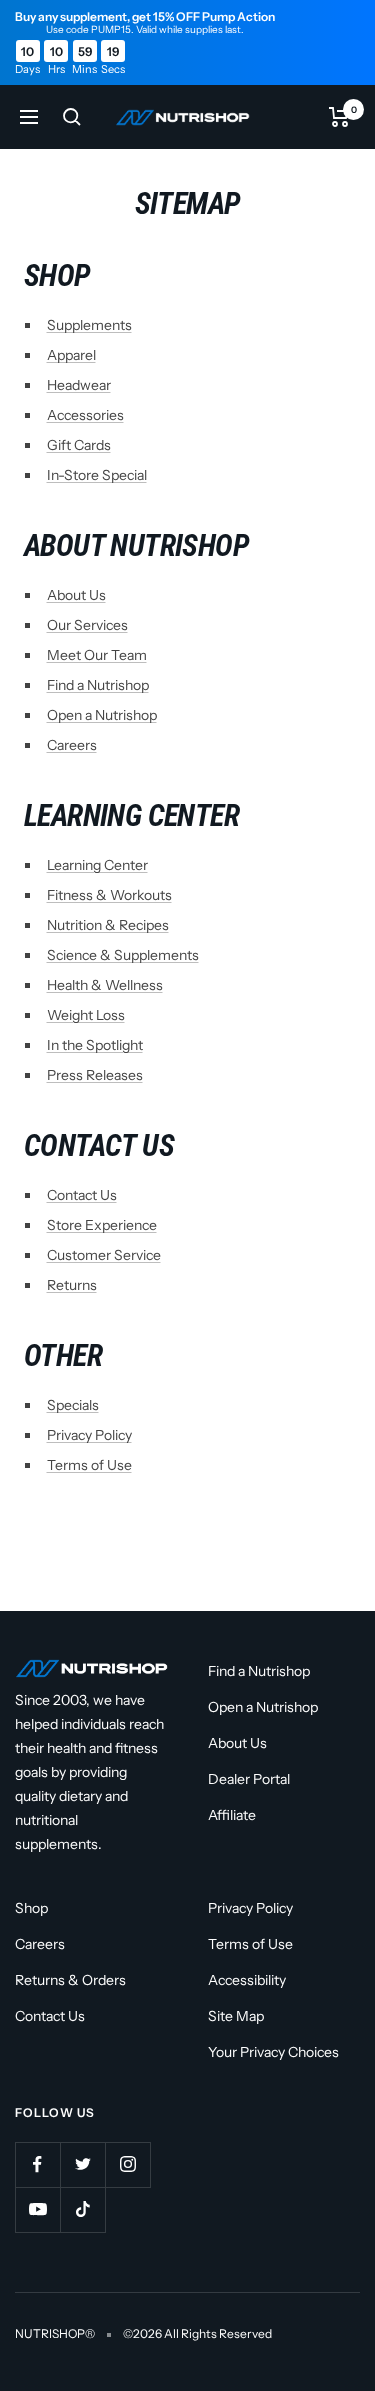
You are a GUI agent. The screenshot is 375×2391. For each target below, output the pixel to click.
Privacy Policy (89, 1435)
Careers (72, 745)
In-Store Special (97, 475)
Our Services (87, 625)
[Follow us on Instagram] (127, 2164)
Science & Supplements (123, 955)
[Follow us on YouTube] (37, 2209)
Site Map (236, 2016)
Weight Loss (86, 1015)
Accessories (85, 415)
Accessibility (247, 1980)
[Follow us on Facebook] (37, 2164)
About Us (76, 595)
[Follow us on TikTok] (82, 2209)
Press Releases (95, 1075)
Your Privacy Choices (273, 2052)
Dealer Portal (249, 1779)
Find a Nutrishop (98, 685)
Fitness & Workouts (109, 895)
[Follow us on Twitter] (82, 2164)
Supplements (89, 325)
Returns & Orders (70, 1980)
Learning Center (97, 865)
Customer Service (104, 1255)
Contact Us (82, 1195)
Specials (73, 1405)
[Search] (72, 117)
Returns (72, 1285)
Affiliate (232, 1815)
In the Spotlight (95, 1045)
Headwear (79, 385)
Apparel (71, 355)
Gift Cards (79, 445)
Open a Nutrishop (102, 715)
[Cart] (339, 117)
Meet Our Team (97, 655)
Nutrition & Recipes (108, 925)
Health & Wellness (105, 985)
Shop (31, 1908)
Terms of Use (89, 1465)
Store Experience (102, 1225)
